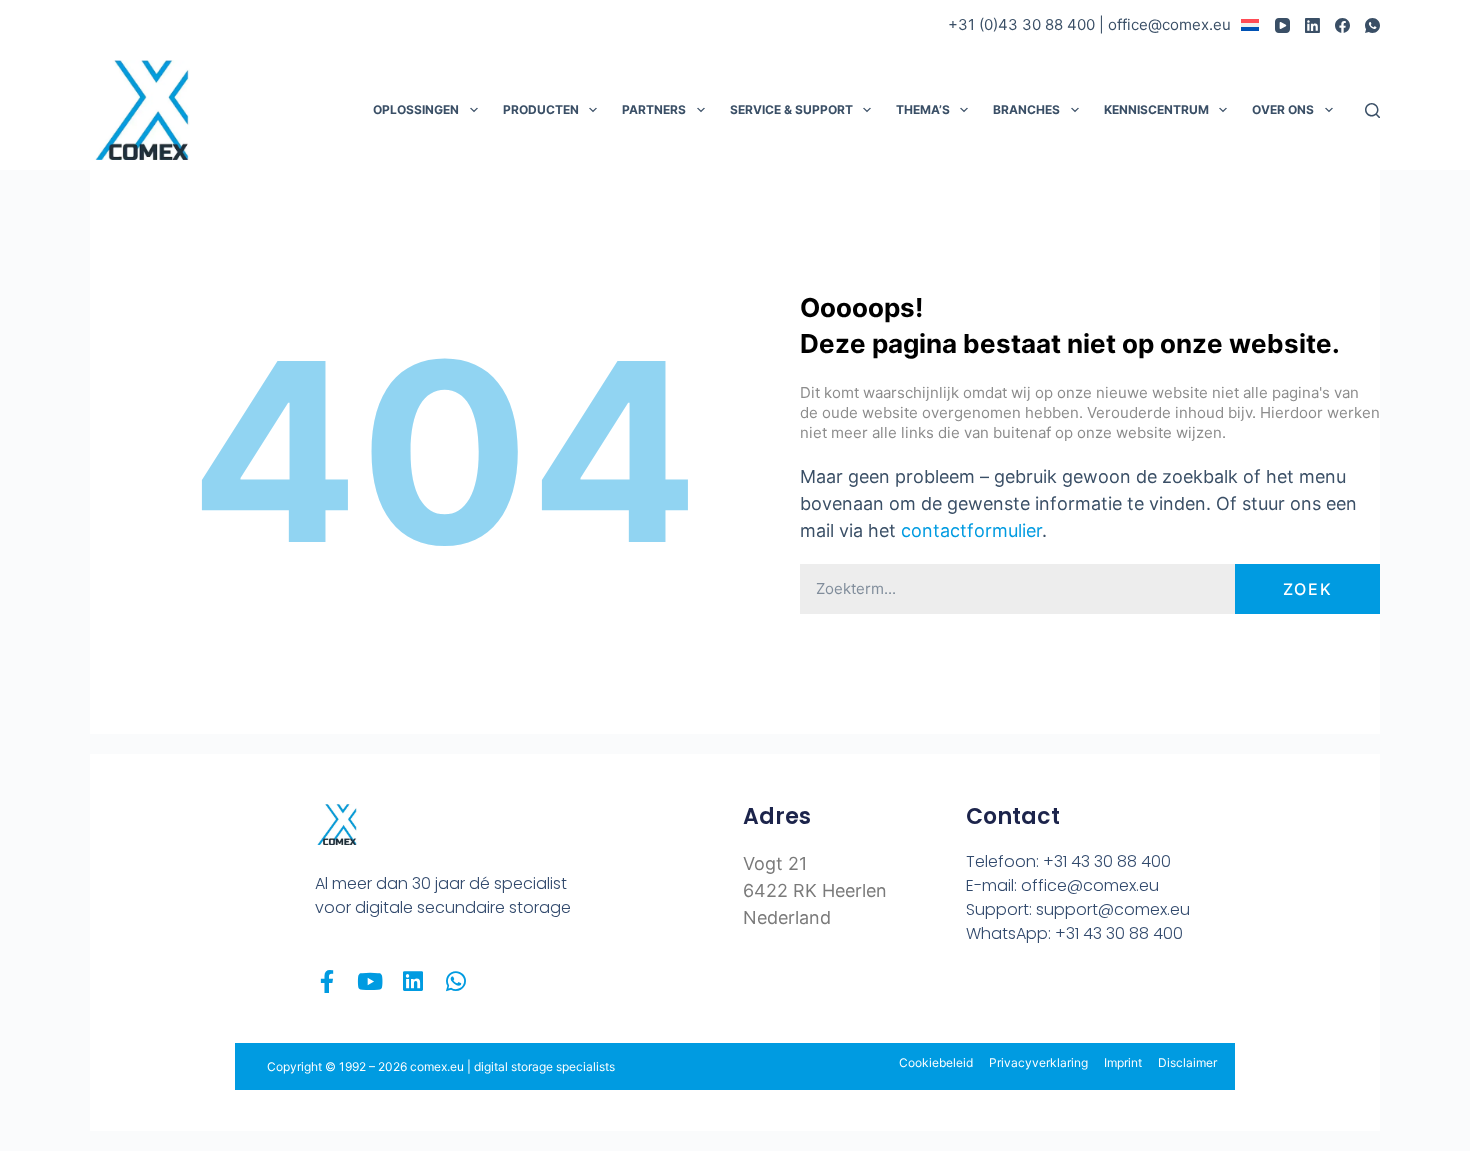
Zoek (1308, 589)
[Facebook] (1342, 25)
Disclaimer (1187, 1062)
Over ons (1283, 109)
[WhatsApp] (1372, 25)
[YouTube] (1282, 25)
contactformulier (971, 530)
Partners (654, 109)
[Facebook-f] (326, 981)
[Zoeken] (1372, 110)
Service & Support (791, 109)
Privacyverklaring (1038, 1062)
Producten (541, 109)
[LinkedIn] (1312, 25)
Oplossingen (416, 109)
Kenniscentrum (1156, 109)
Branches (1026, 109)
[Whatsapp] (455, 981)
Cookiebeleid (936, 1062)
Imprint (1123, 1062)
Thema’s (923, 109)
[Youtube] (369, 981)
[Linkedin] (412, 981)
